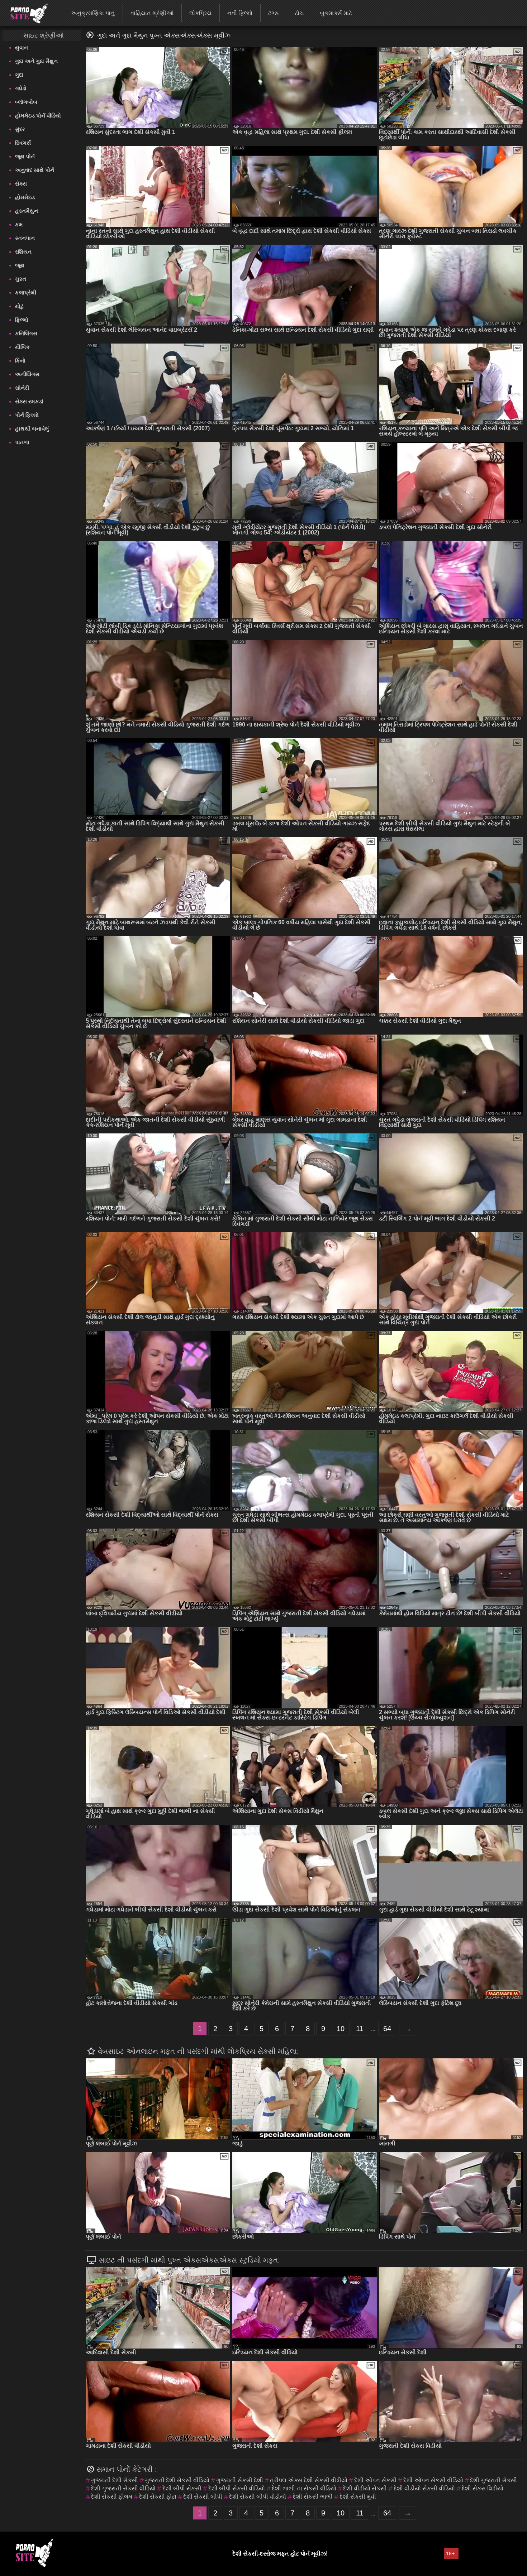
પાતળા (22, 442)
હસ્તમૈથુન (27, 211)
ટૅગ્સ (274, 13)
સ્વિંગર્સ (23, 143)
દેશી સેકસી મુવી (358, 2497)
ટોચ (299, 13)
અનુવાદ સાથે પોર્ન (35, 170)
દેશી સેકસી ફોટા (158, 2497)
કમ (19, 224)
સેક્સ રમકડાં (29, 401)
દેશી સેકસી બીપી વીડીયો (258, 2497)
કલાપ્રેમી (26, 292)
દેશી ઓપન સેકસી (375, 2480)
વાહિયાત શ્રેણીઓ (152, 13)
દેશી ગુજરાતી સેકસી (493, 2480)
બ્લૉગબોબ (26, 102)
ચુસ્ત (21, 279)
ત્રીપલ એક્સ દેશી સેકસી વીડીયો (309, 2480)
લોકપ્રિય (200, 13)
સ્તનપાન (25, 238)
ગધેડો (21, 88)
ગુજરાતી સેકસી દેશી (240, 2480)
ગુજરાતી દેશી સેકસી (115, 2480)
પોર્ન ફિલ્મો (27, 415)
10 (341, 2029)
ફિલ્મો (22, 320)
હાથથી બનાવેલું (32, 429)
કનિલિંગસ (26, 333)
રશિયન (23, 252)
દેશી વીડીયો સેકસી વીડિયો (424, 2488)
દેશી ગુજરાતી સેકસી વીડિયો (123, 2488)
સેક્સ (21, 184)
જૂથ (20, 265)
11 (360, 2029)
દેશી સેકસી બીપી (203, 2497)
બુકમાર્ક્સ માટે (336, 13)
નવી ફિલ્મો (240, 13)
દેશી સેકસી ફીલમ (112, 2497)
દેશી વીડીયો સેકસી (365, 2488)
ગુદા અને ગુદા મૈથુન (36, 61)
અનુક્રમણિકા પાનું (93, 13)
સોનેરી (22, 388)
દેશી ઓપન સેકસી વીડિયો (433, 2480)
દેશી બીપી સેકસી (182, 2488)
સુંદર (20, 129)
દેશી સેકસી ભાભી (313, 2497)
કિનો (20, 361)
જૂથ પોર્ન (25, 156)
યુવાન (22, 47)
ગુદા (19, 75)
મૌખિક (22, 347)
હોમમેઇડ (25, 197)
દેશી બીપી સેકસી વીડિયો (237, 2488)
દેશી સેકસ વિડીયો (483, 2488)
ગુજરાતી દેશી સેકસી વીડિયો (177, 2480)
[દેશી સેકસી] (25, 13)
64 (387, 2029)
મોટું (19, 306)
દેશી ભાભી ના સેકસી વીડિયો (304, 2488)
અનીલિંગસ (27, 374)
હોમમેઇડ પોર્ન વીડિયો (38, 116)
